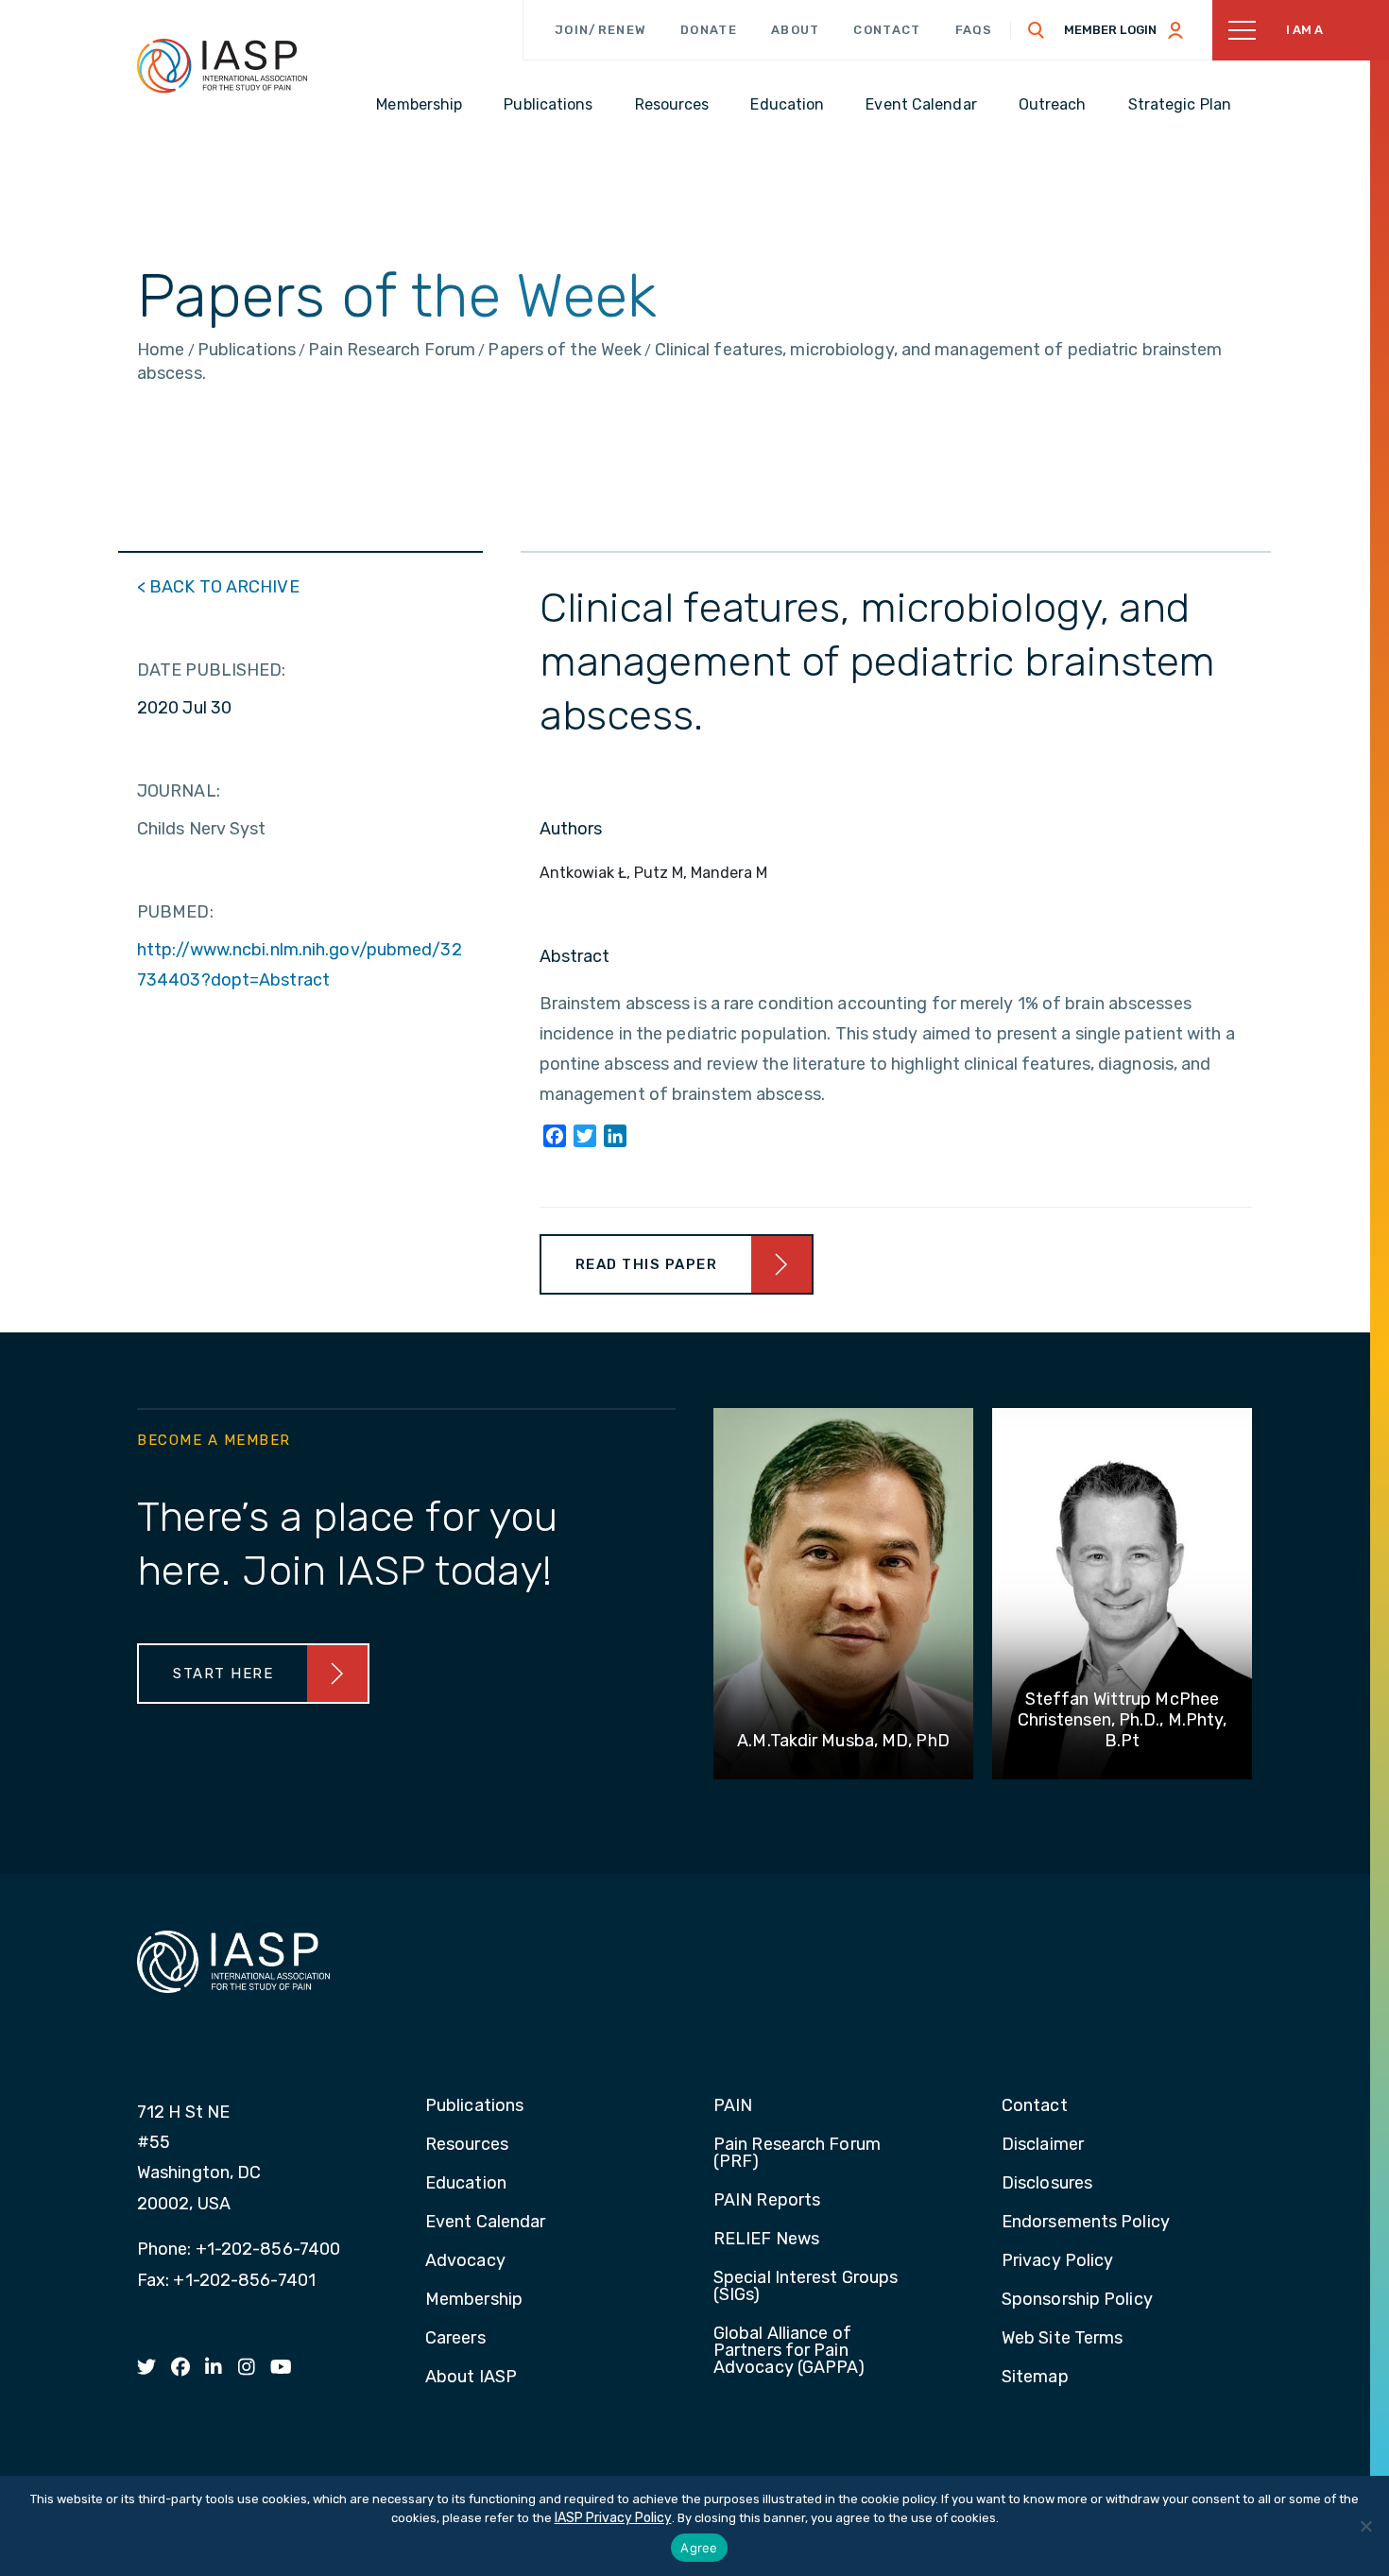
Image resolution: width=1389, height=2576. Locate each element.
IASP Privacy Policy (613, 2518)
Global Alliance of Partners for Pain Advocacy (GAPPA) (789, 2351)
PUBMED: (175, 912)
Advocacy (465, 2261)
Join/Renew (600, 30)
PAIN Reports (767, 2201)
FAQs (974, 30)
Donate (709, 30)
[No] (1365, 2526)
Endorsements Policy (1086, 2223)
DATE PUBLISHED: (212, 670)
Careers (455, 2339)
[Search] (1037, 30)
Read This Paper (647, 1264)
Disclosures (1047, 2184)
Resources (467, 2145)
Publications (474, 2106)
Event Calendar (485, 2223)
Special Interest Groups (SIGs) (806, 2287)
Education (466, 2184)
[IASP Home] (222, 65)
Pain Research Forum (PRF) (797, 2154)
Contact (887, 30)
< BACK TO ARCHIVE (218, 587)
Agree (699, 2548)
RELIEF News (766, 2240)
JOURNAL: (179, 791)
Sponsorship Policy (1077, 2300)
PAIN (733, 2106)
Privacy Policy (1057, 2261)
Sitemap (1035, 2378)
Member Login (1110, 30)
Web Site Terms (1062, 2339)
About (796, 30)
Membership (474, 2300)
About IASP (471, 2378)
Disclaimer (1043, 2145)
